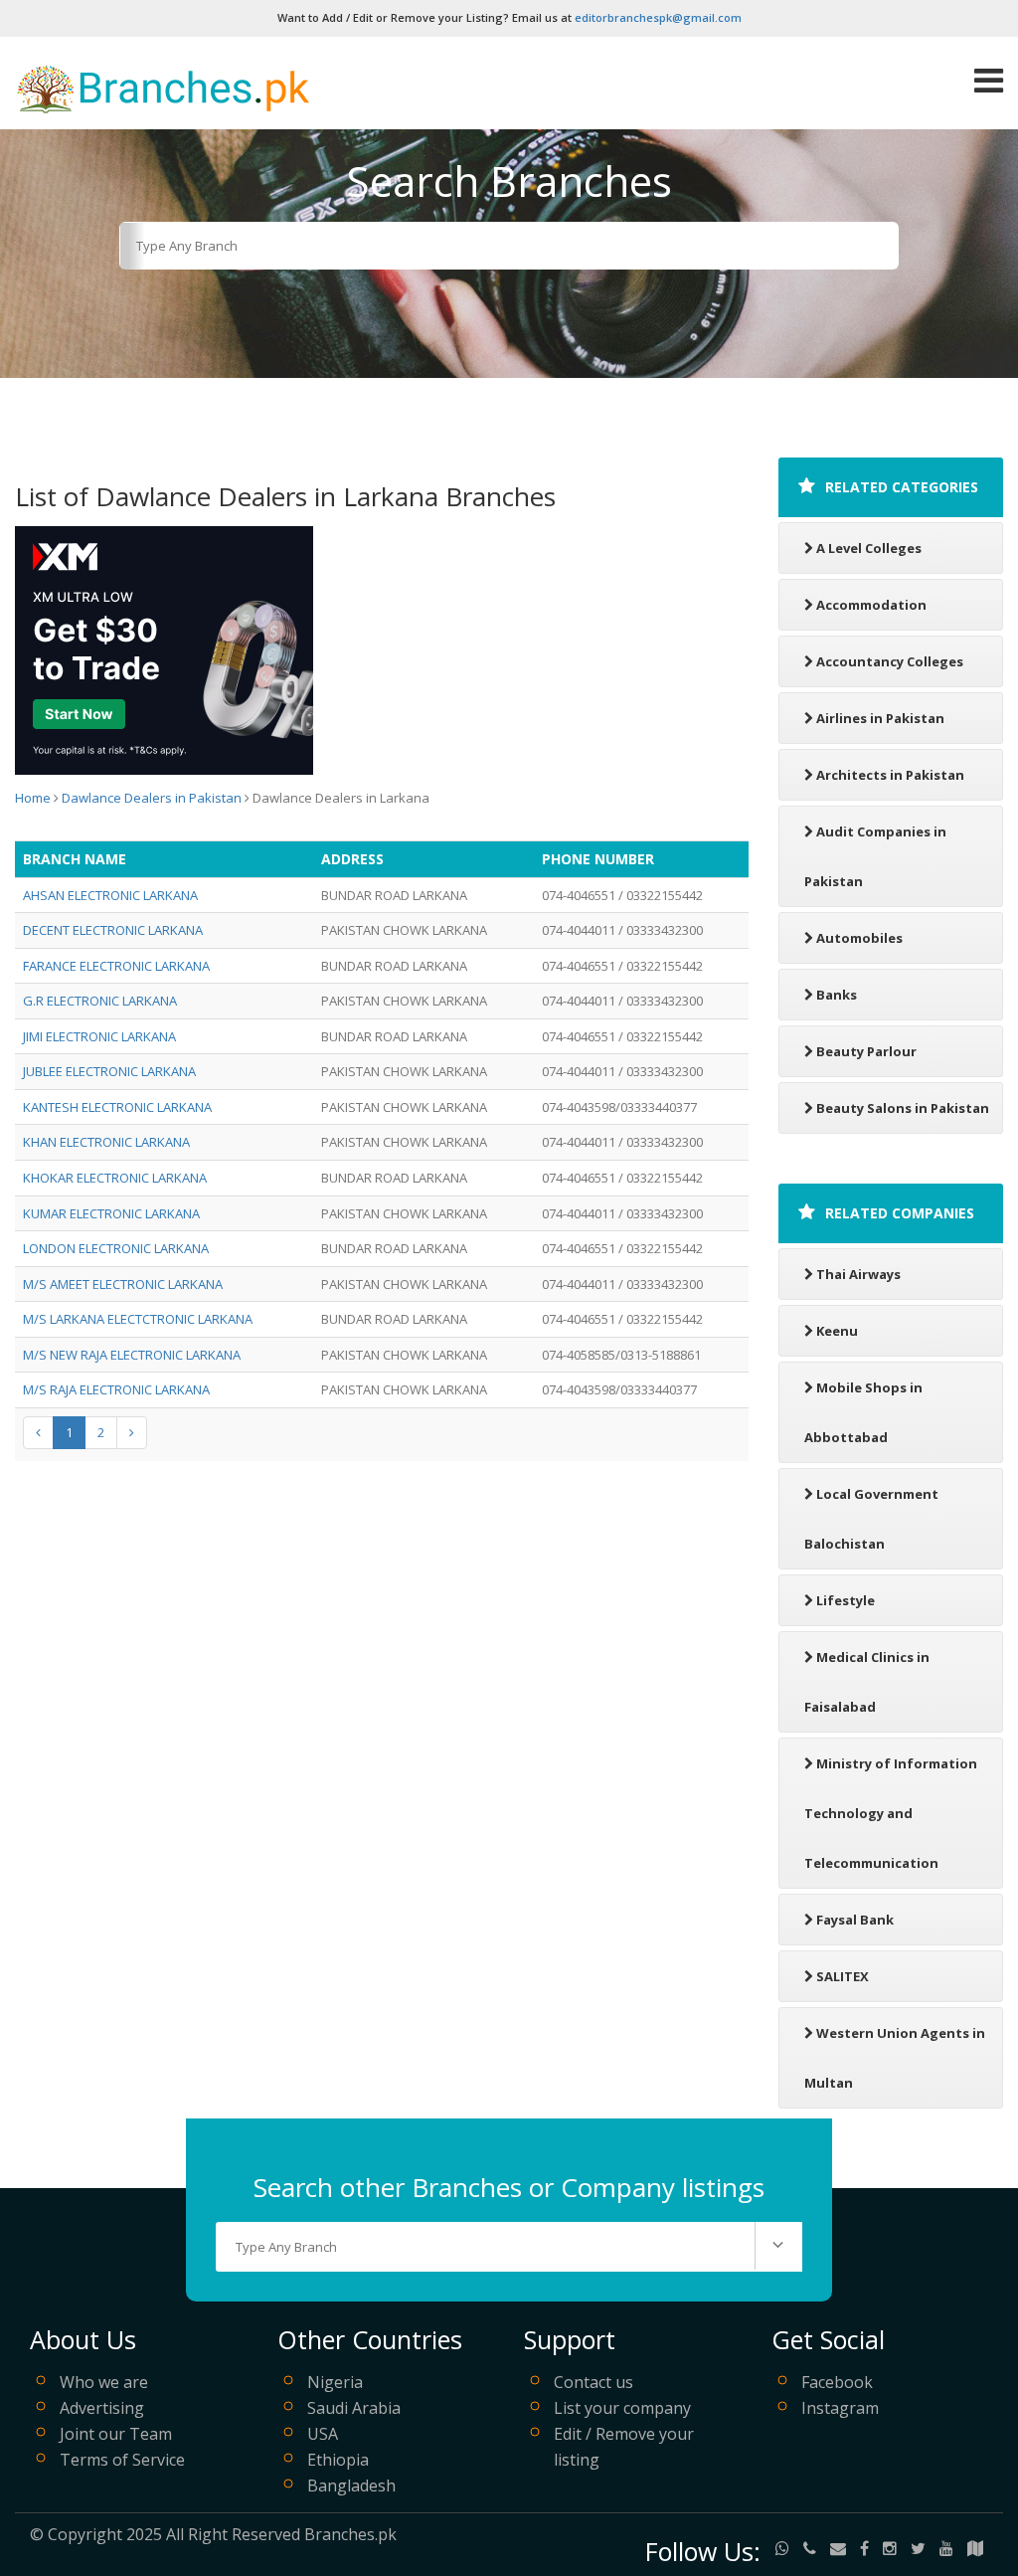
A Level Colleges (869, 548)
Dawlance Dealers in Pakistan (152, 798)
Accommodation (871, 605)
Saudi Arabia (354, 2408)
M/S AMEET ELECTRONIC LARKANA (123, 1284)
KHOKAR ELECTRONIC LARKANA (115, 1178)
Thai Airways (858, 1274)
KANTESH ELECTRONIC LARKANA (117, 1107)
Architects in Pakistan (890, 775)
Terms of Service (122, 2460)
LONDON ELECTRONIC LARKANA (116, 1248)
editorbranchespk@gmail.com (658, 17)
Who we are (104, 2382)
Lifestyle (846, 1600)
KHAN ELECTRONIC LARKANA (106, 1142)
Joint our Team (116, 2434)
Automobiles (859, 938)
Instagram (840, 2408)
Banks (837, 995)
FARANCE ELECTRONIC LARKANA (116, 966)
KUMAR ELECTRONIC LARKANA (111, 1213)
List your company (622, 2408)
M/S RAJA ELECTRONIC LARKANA (116, 1389)
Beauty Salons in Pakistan (903, 1108)
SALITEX (843, 1976)
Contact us (594, 2382)
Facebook (837, 2382)
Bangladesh (351, 2485)
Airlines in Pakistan (880, 718)
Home (33, 798)
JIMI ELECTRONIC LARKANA (99, 1036)
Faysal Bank (855, 1920)
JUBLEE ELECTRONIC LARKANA (109, 1071)
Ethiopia (338, 2460)
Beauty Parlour (866, 1051)
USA (323, 2434)
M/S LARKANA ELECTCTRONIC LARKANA (138, 1319)
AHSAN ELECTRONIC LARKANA (110, 895)
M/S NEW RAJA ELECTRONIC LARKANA (132, 1355)
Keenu (837, 1331)
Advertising (102, 2408)
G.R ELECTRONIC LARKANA (100, 1001)
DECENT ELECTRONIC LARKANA (113, 930)
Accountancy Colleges (890, 661)
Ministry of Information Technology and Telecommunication (891, 1813)
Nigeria (335, 2382)
